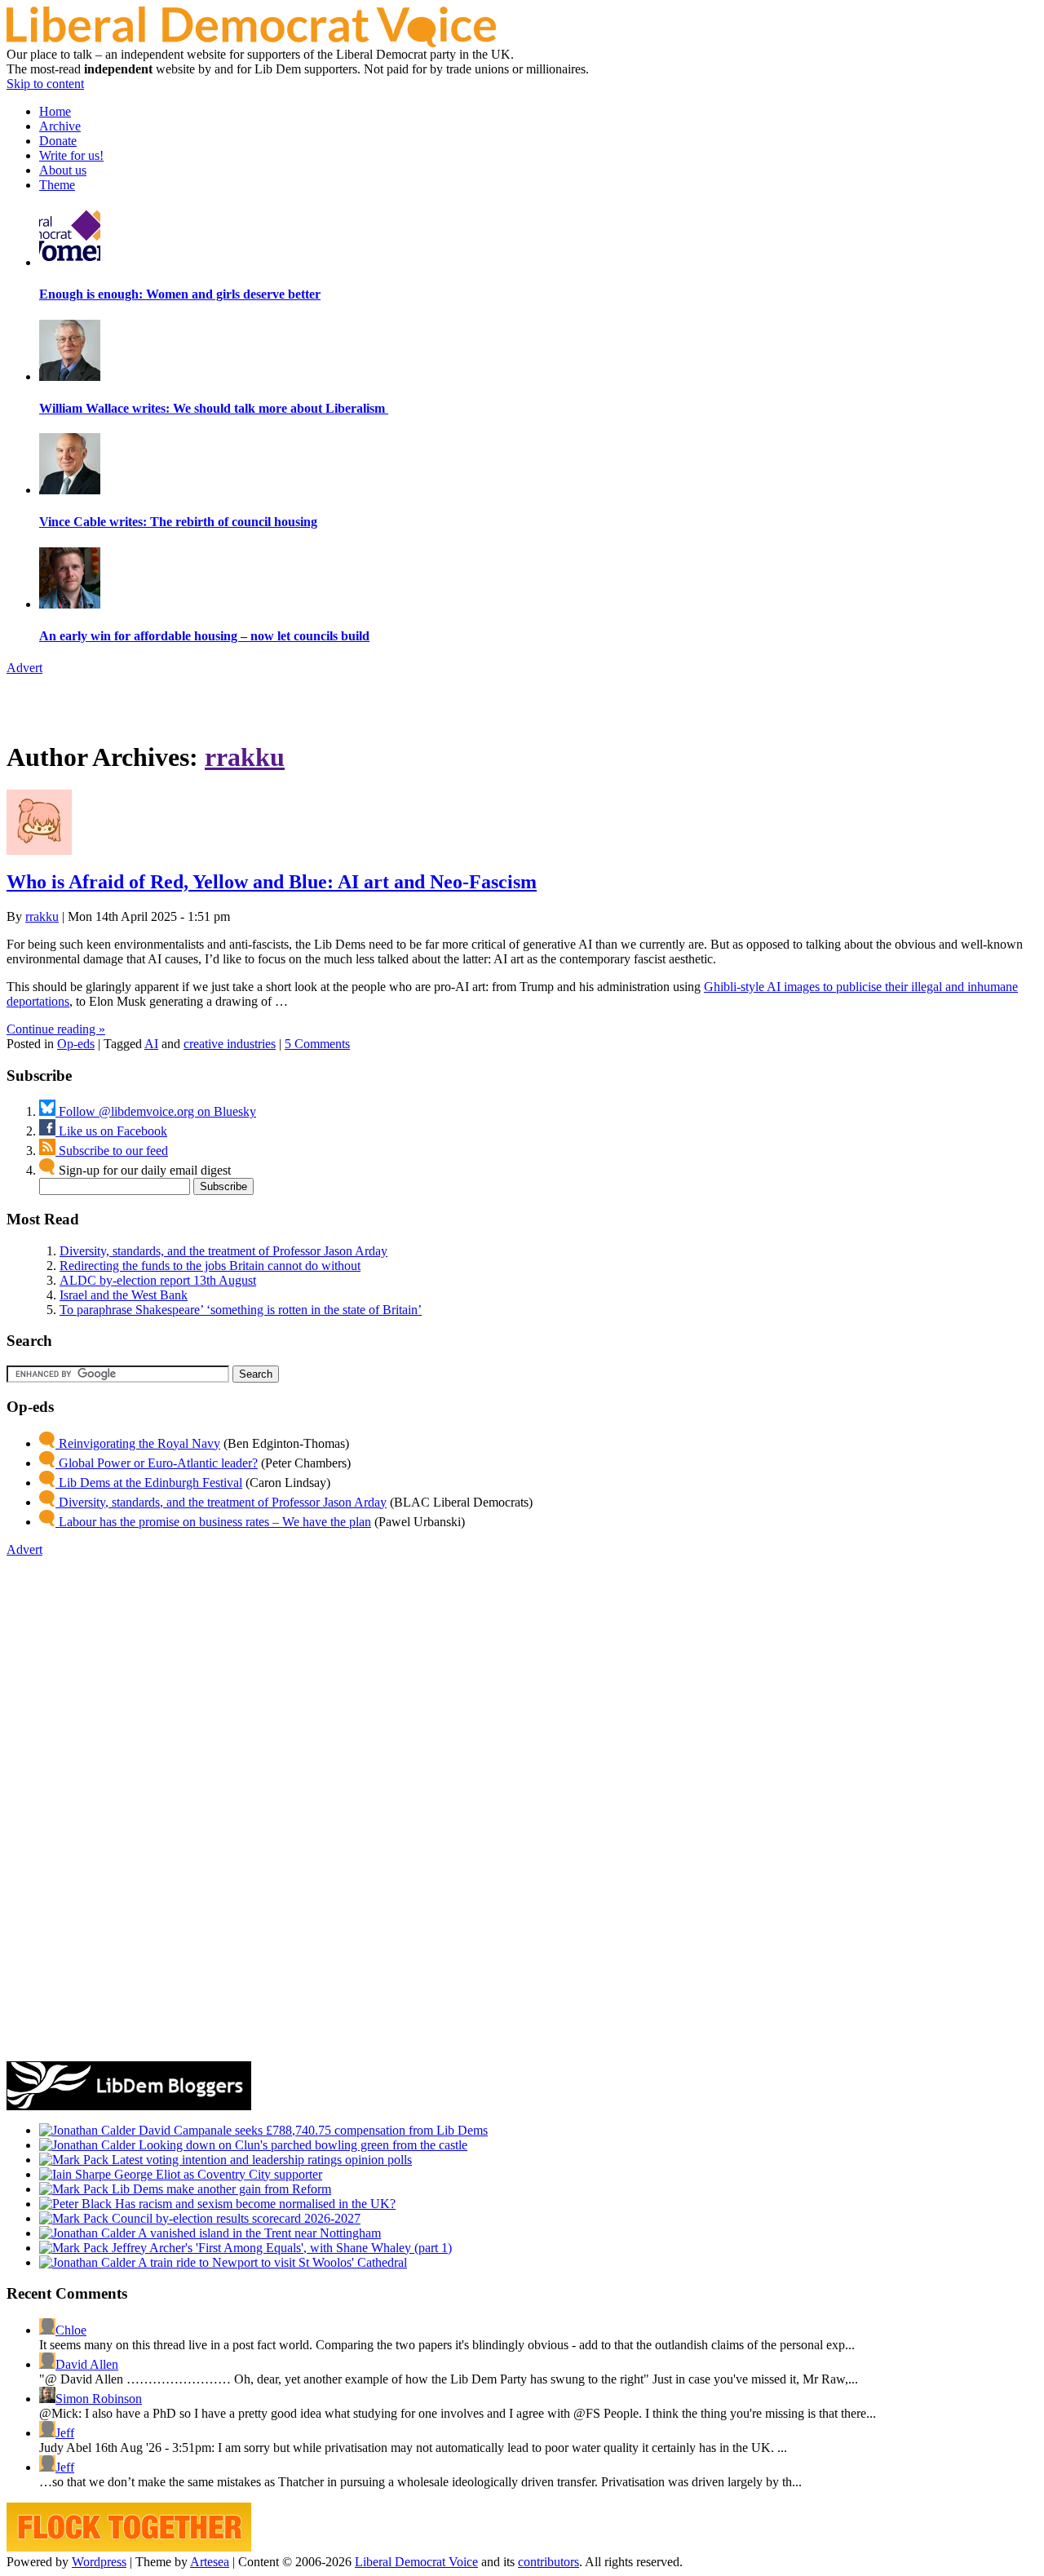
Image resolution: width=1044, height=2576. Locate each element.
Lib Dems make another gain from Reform (220, 2189)
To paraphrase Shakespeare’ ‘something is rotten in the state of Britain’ (241, 1310)
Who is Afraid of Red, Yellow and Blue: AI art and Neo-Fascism (272, 882)
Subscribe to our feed (112, 1151)
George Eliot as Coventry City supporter (217, 2174)
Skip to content (45, 84)
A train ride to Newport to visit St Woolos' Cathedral (271, 2262)
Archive (60, 126)
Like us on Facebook (111, 1131)
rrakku (245, 757)
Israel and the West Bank (124, 1295)
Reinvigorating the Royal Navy (138, 1443)
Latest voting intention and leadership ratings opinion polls (260, 2160)
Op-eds (76, 1044)
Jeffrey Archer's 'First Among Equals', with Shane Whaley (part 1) (280, 2248)
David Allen (87, 2364)
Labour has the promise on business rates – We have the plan (213, 1522)
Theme (57, 185)
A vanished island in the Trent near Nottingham (258, 2233)
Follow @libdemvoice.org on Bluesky (156, 1111)
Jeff (65, 2433)
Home (55, 111)
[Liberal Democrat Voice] (251, 43)
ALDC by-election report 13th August (158, 1280)
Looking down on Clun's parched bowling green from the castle (301, 2145)
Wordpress (99, 2562)
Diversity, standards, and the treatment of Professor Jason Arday (223, 1251)
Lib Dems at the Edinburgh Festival (149, 1483)
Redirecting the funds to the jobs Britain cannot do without (210, 1266)
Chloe (71, 2330)
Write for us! (71, 155)
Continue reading (56, 1029)
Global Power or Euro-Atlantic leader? (157, 1463)
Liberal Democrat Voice (416, 2562)
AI (151, 1044)
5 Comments (317, 1044)
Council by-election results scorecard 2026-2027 (234, 2218)
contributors (549, 2562)
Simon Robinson (99, 2399)
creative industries (230, 1044)
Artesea (210, 2562)
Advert (24, 668)
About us (63, 170)
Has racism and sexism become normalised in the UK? (254, 2204)
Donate (58, 141)
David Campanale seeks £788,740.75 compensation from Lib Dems (312, 2130)
